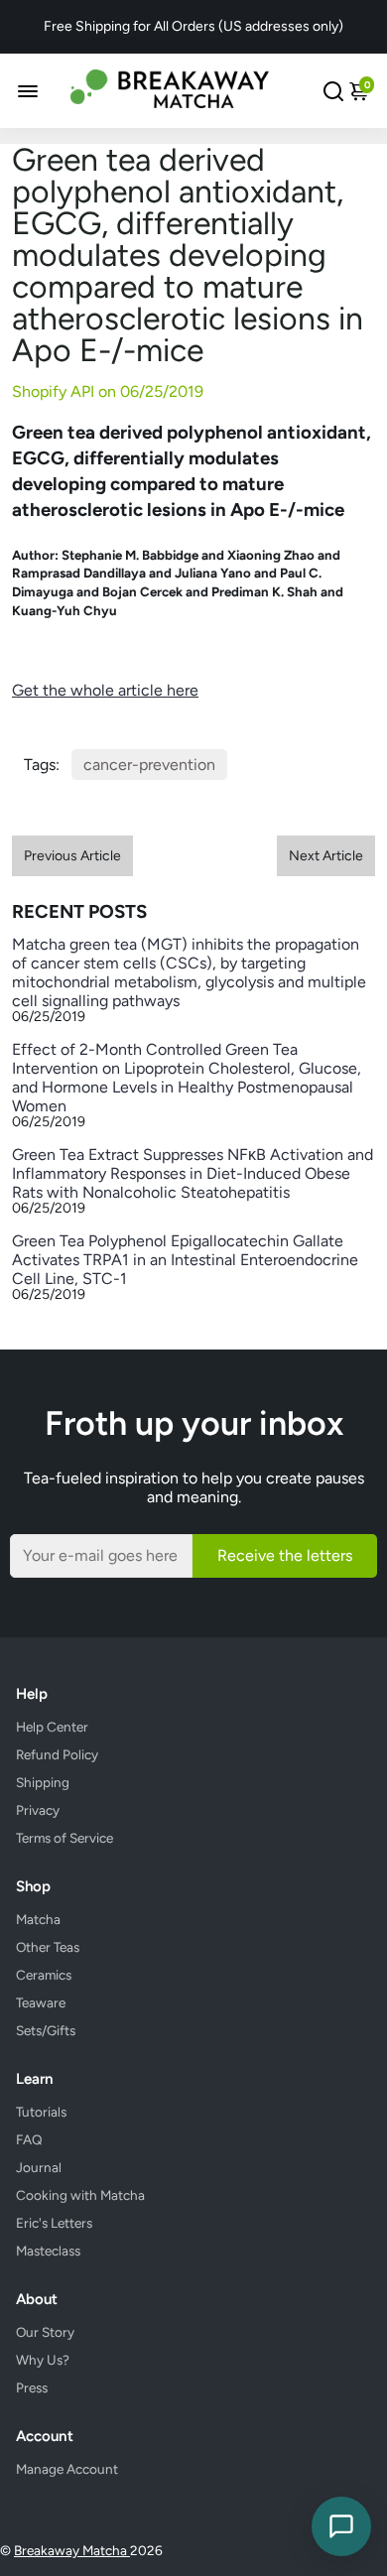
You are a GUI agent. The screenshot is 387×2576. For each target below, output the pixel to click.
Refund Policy (57, 1754)
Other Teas (48, 1947)
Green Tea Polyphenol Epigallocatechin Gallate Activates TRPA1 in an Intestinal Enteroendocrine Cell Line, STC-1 (185, 1260)
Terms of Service (64, 1838)
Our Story (45, 2332)
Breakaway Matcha (72, 2550)
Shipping (43, 1782)
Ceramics (44, 1975)
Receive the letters (285, 1555)
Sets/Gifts (46, 2030)
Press (32, 2387)
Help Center (52, 1727)
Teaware (41, 2002)
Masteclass (48, 2251)
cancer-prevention (149, 765)
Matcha (38, 1919)
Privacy (38, 1810)
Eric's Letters (54, 2223)
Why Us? (43, 2360)
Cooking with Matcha (80, 2195)
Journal (39, 2167)
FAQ (29, 2139)
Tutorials (41, 2112)
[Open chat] (341, 2526)
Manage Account (67, 2469)
